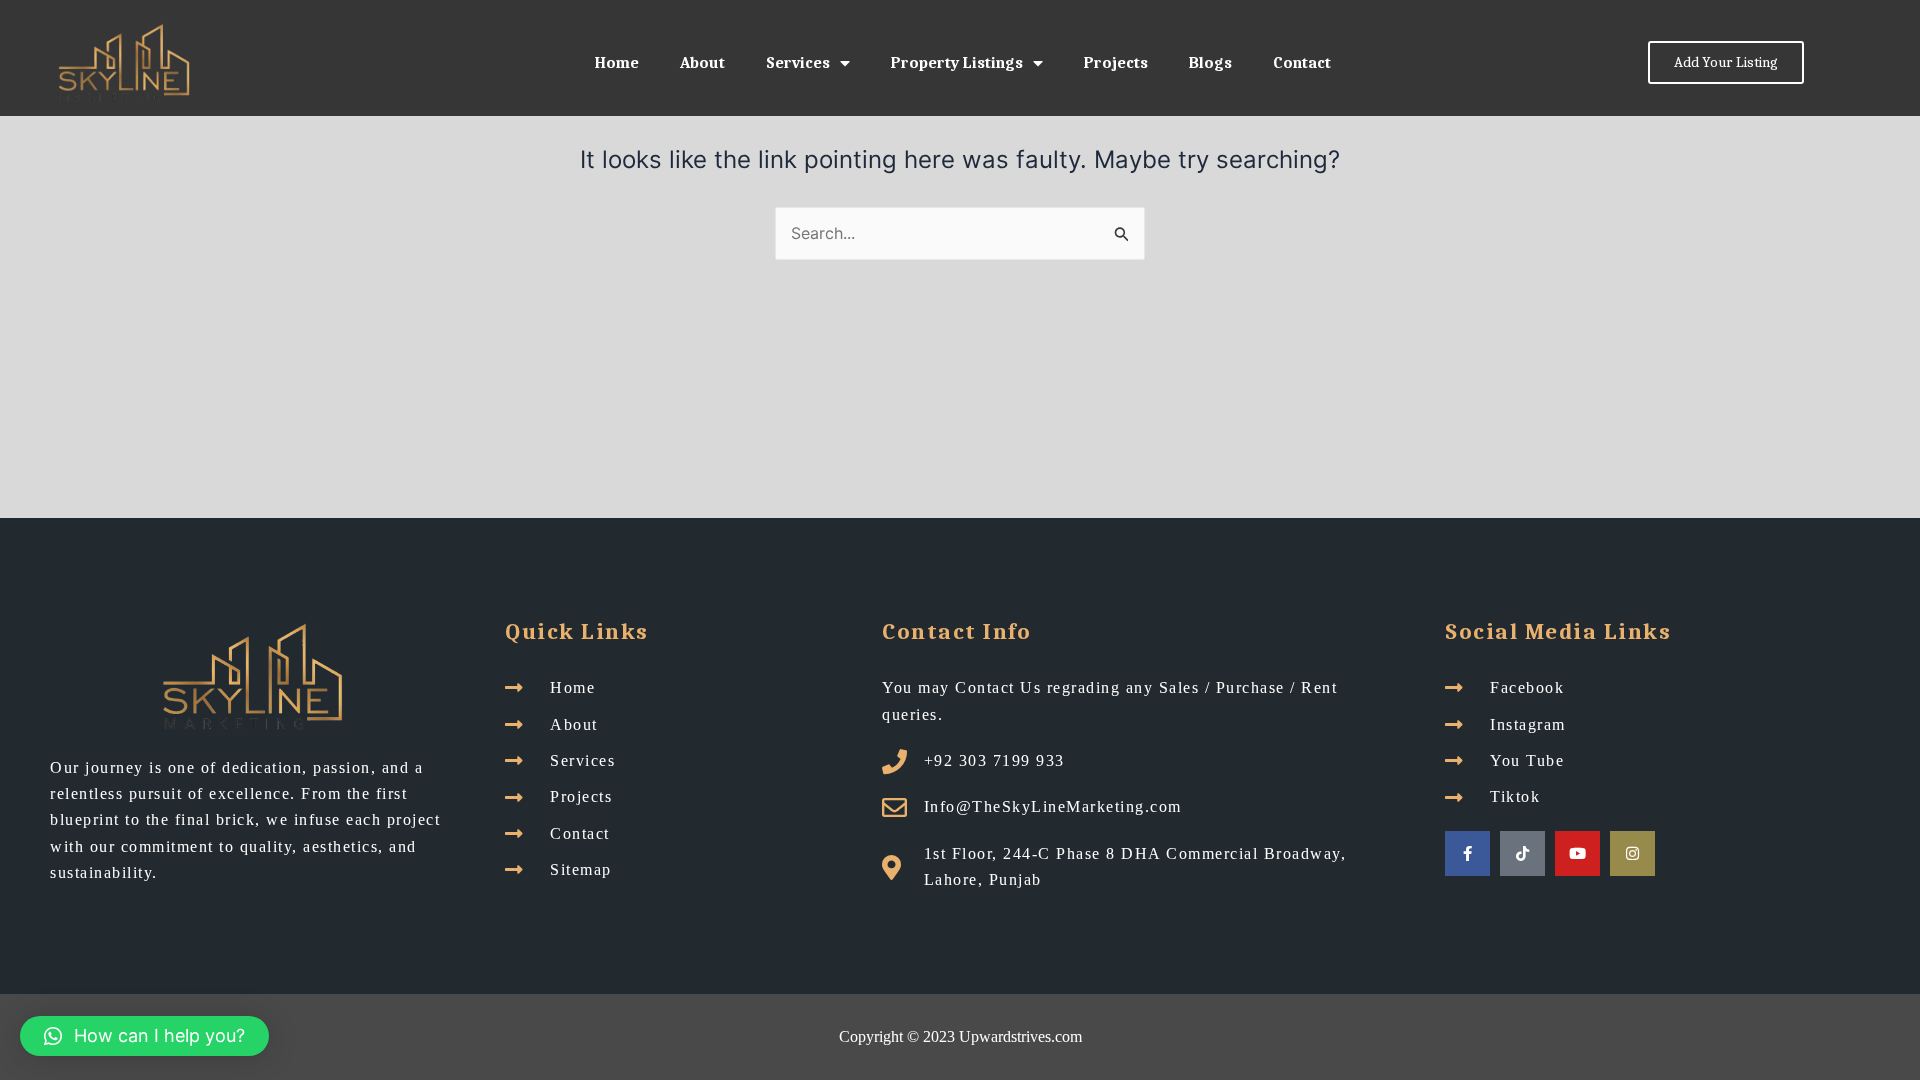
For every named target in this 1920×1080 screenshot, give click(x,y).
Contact (1302, 63)
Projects (1116, 63)
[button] (144, 1036)
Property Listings (957, 63)
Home (617, 63)
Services (798, 63)
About (702, 63)
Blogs (1210, 63)
